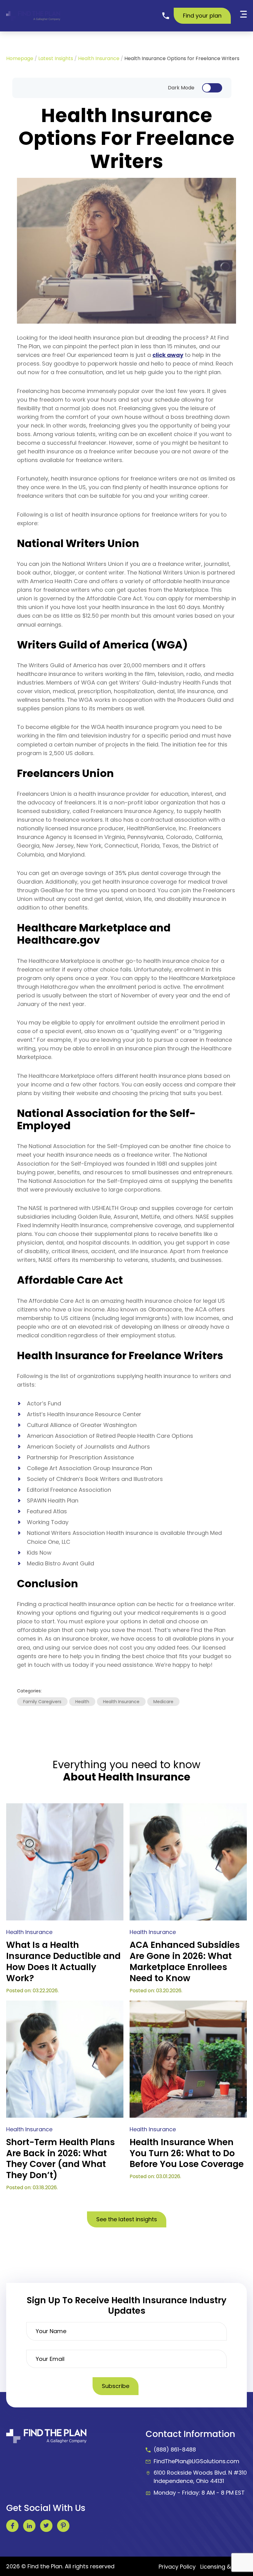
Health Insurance (99, 58)
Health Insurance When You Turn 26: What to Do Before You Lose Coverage (187, 2153)
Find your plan (202, 16)
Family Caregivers (42, 1702)
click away (168, 355)
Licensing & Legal (224, 2567)
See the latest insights (127, 2219)
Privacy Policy (177, 2567)
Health (82, 1702)
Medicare (163, 1702)
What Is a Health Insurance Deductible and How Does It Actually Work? (63, 1962)
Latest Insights (56, 58)
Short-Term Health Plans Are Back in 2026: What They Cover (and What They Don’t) (60, 2159)
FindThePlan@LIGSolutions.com (197, 2461)
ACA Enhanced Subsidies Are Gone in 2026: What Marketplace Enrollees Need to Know (185, 1962)
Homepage (20, 58)
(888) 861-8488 (175, 2449)
